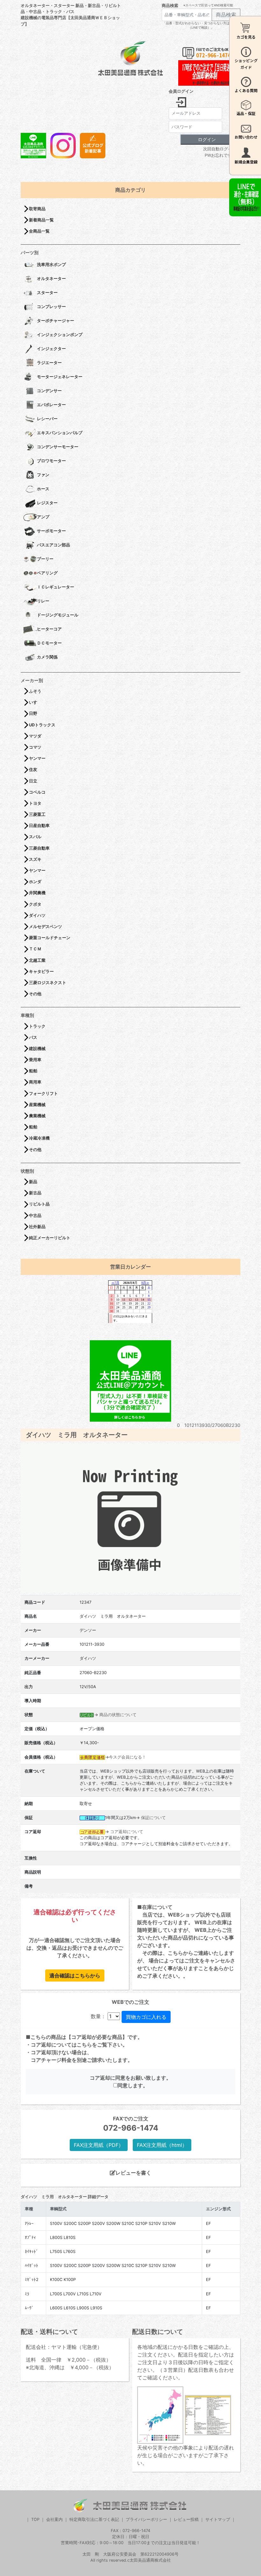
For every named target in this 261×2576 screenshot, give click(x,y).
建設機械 (37, 1049)
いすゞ (35, 702)
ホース (43, 489)
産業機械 (37, 1105)
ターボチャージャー (56, 321)
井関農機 (37, 893)
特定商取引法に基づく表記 (94, 2519)
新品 (33, 1182)
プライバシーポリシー (146, 2519)
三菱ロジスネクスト (48, 983)
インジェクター (51, 349)
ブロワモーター (51, 461)
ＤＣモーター (49, 643)
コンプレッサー (51, 307)
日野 (33, 713)
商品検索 (170, 6)
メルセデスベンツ (46, 927)
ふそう (35, 691)
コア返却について (127, 1832)
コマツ (35, 747)
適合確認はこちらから (75, 1975)
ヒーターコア (49, 629)
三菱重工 (37, 814)
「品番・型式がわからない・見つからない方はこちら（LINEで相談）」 (201, 25)
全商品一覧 (39, 231)
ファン (43, 475)
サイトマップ (218, 2519)
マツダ (35, 736)
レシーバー (47, 419)
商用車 (35, 1082)
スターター (47, 293)
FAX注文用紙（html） (162, 2145)
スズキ (35, 859)
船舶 (33, 1071)
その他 (35, 994)
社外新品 (37, 1227)
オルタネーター (51, 279)
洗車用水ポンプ (51, 265)
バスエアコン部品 (53, 545)
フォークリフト (43, 1094)
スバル (35, 837)
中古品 (35, 1216)
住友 (33, 770)
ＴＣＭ (35, 949)
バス (33, 1037)
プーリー (45, 559)
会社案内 (54, 2519)
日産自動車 (39, 826)
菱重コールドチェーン (50, 938)
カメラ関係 (47, 657)
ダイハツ (37, 915)
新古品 (35, 1193)
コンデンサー (49, 391)
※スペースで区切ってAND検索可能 (208, 5)
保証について (153, 1818)
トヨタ (35, 803)
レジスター (47, 503)
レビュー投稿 (186, 2519)
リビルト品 (39, 1204)
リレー (43, 601)
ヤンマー (37, 758)
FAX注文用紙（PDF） (99, 2145)
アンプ (43, 517)
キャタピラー (41, 971)
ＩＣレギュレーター (56, 587)
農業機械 (37, 1116)
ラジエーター (49, 363)
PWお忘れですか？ (222, 155)
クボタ (35, 904)
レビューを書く (133, 2173)
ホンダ (35, 882)
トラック (37, 1026)
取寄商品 (37, 209)
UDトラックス (42, 725)
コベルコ (37, 792)
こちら (84, 2045)
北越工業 (37, 960)
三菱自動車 (39, 848)
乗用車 (35, 1060)
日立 (33, 781)
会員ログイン (181, 91)
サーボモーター (51, 531)
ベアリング (47, 573)
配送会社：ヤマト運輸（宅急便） (64, 2347)
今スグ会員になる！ (127, 1757)
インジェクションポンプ (60, 335)
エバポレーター (51, 405)
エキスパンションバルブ (60, 433)
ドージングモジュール (58, 615)
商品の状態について (118, 1715)
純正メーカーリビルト (50, 1238)
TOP (35, 2519)
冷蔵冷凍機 (39, 1138)
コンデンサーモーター (58, 447)
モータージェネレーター (60, 377)
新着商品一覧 (41, 220)
